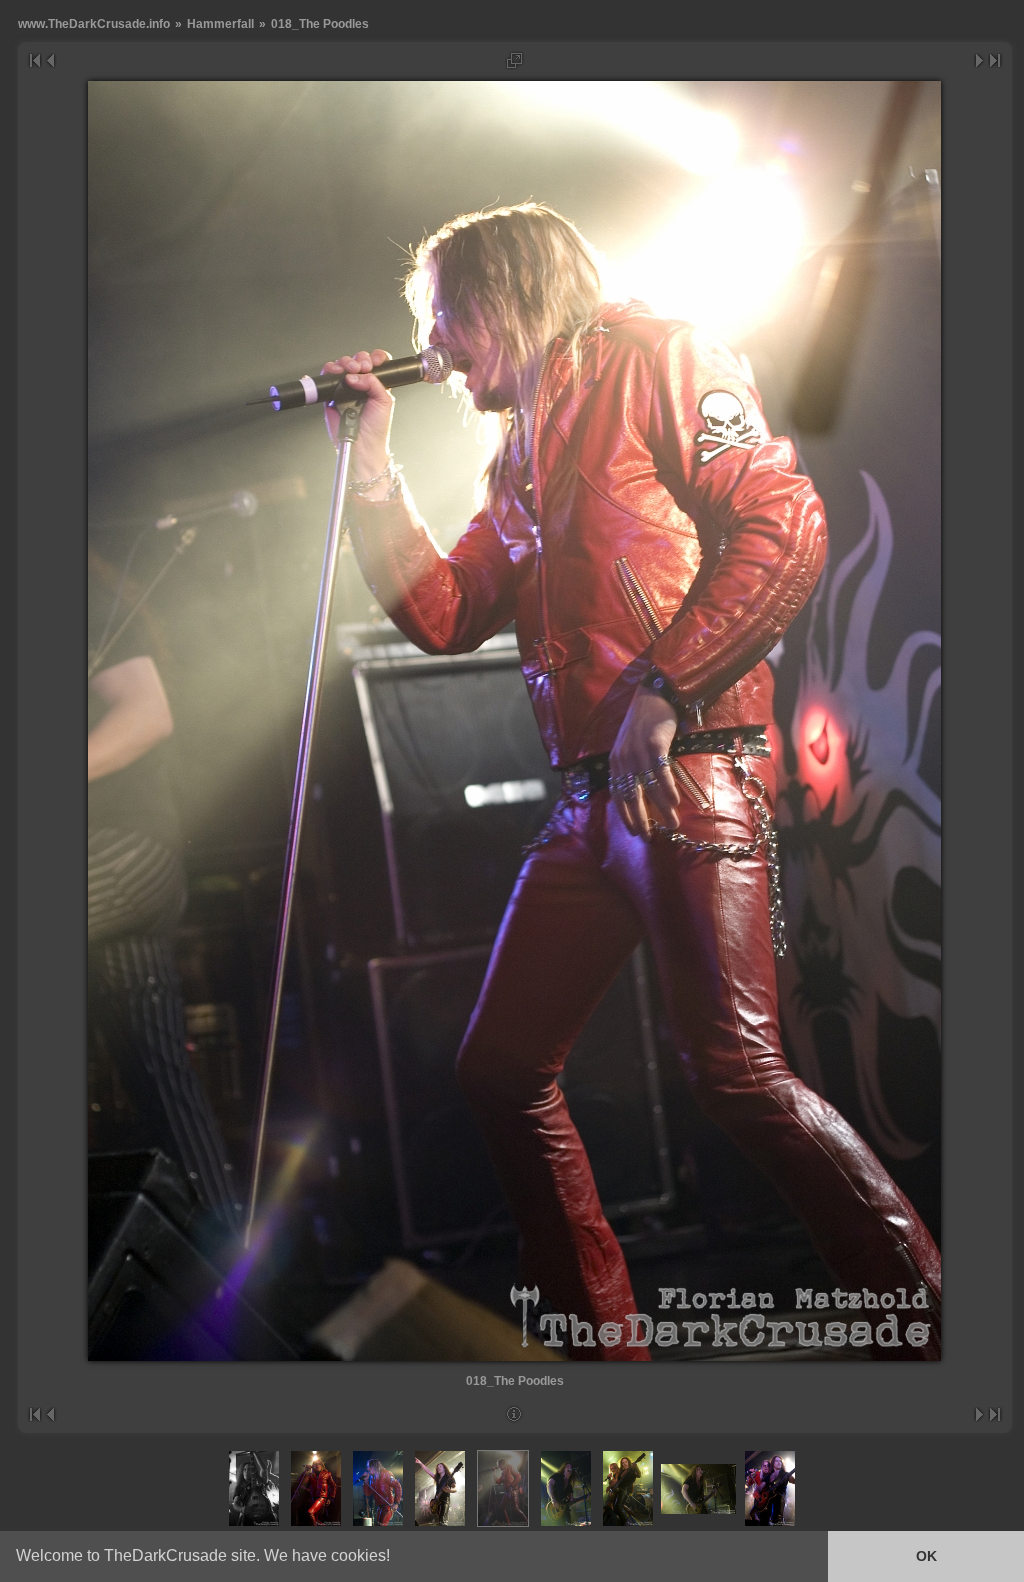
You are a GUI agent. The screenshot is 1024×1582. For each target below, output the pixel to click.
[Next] (980, 60)
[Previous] (49, 60)
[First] (34, 60)
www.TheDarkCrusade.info (94, 23)
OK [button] (926, 1556)
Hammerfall (220, 23)
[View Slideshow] (514, 60)
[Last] (995, 60)
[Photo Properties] (514, 1414)
